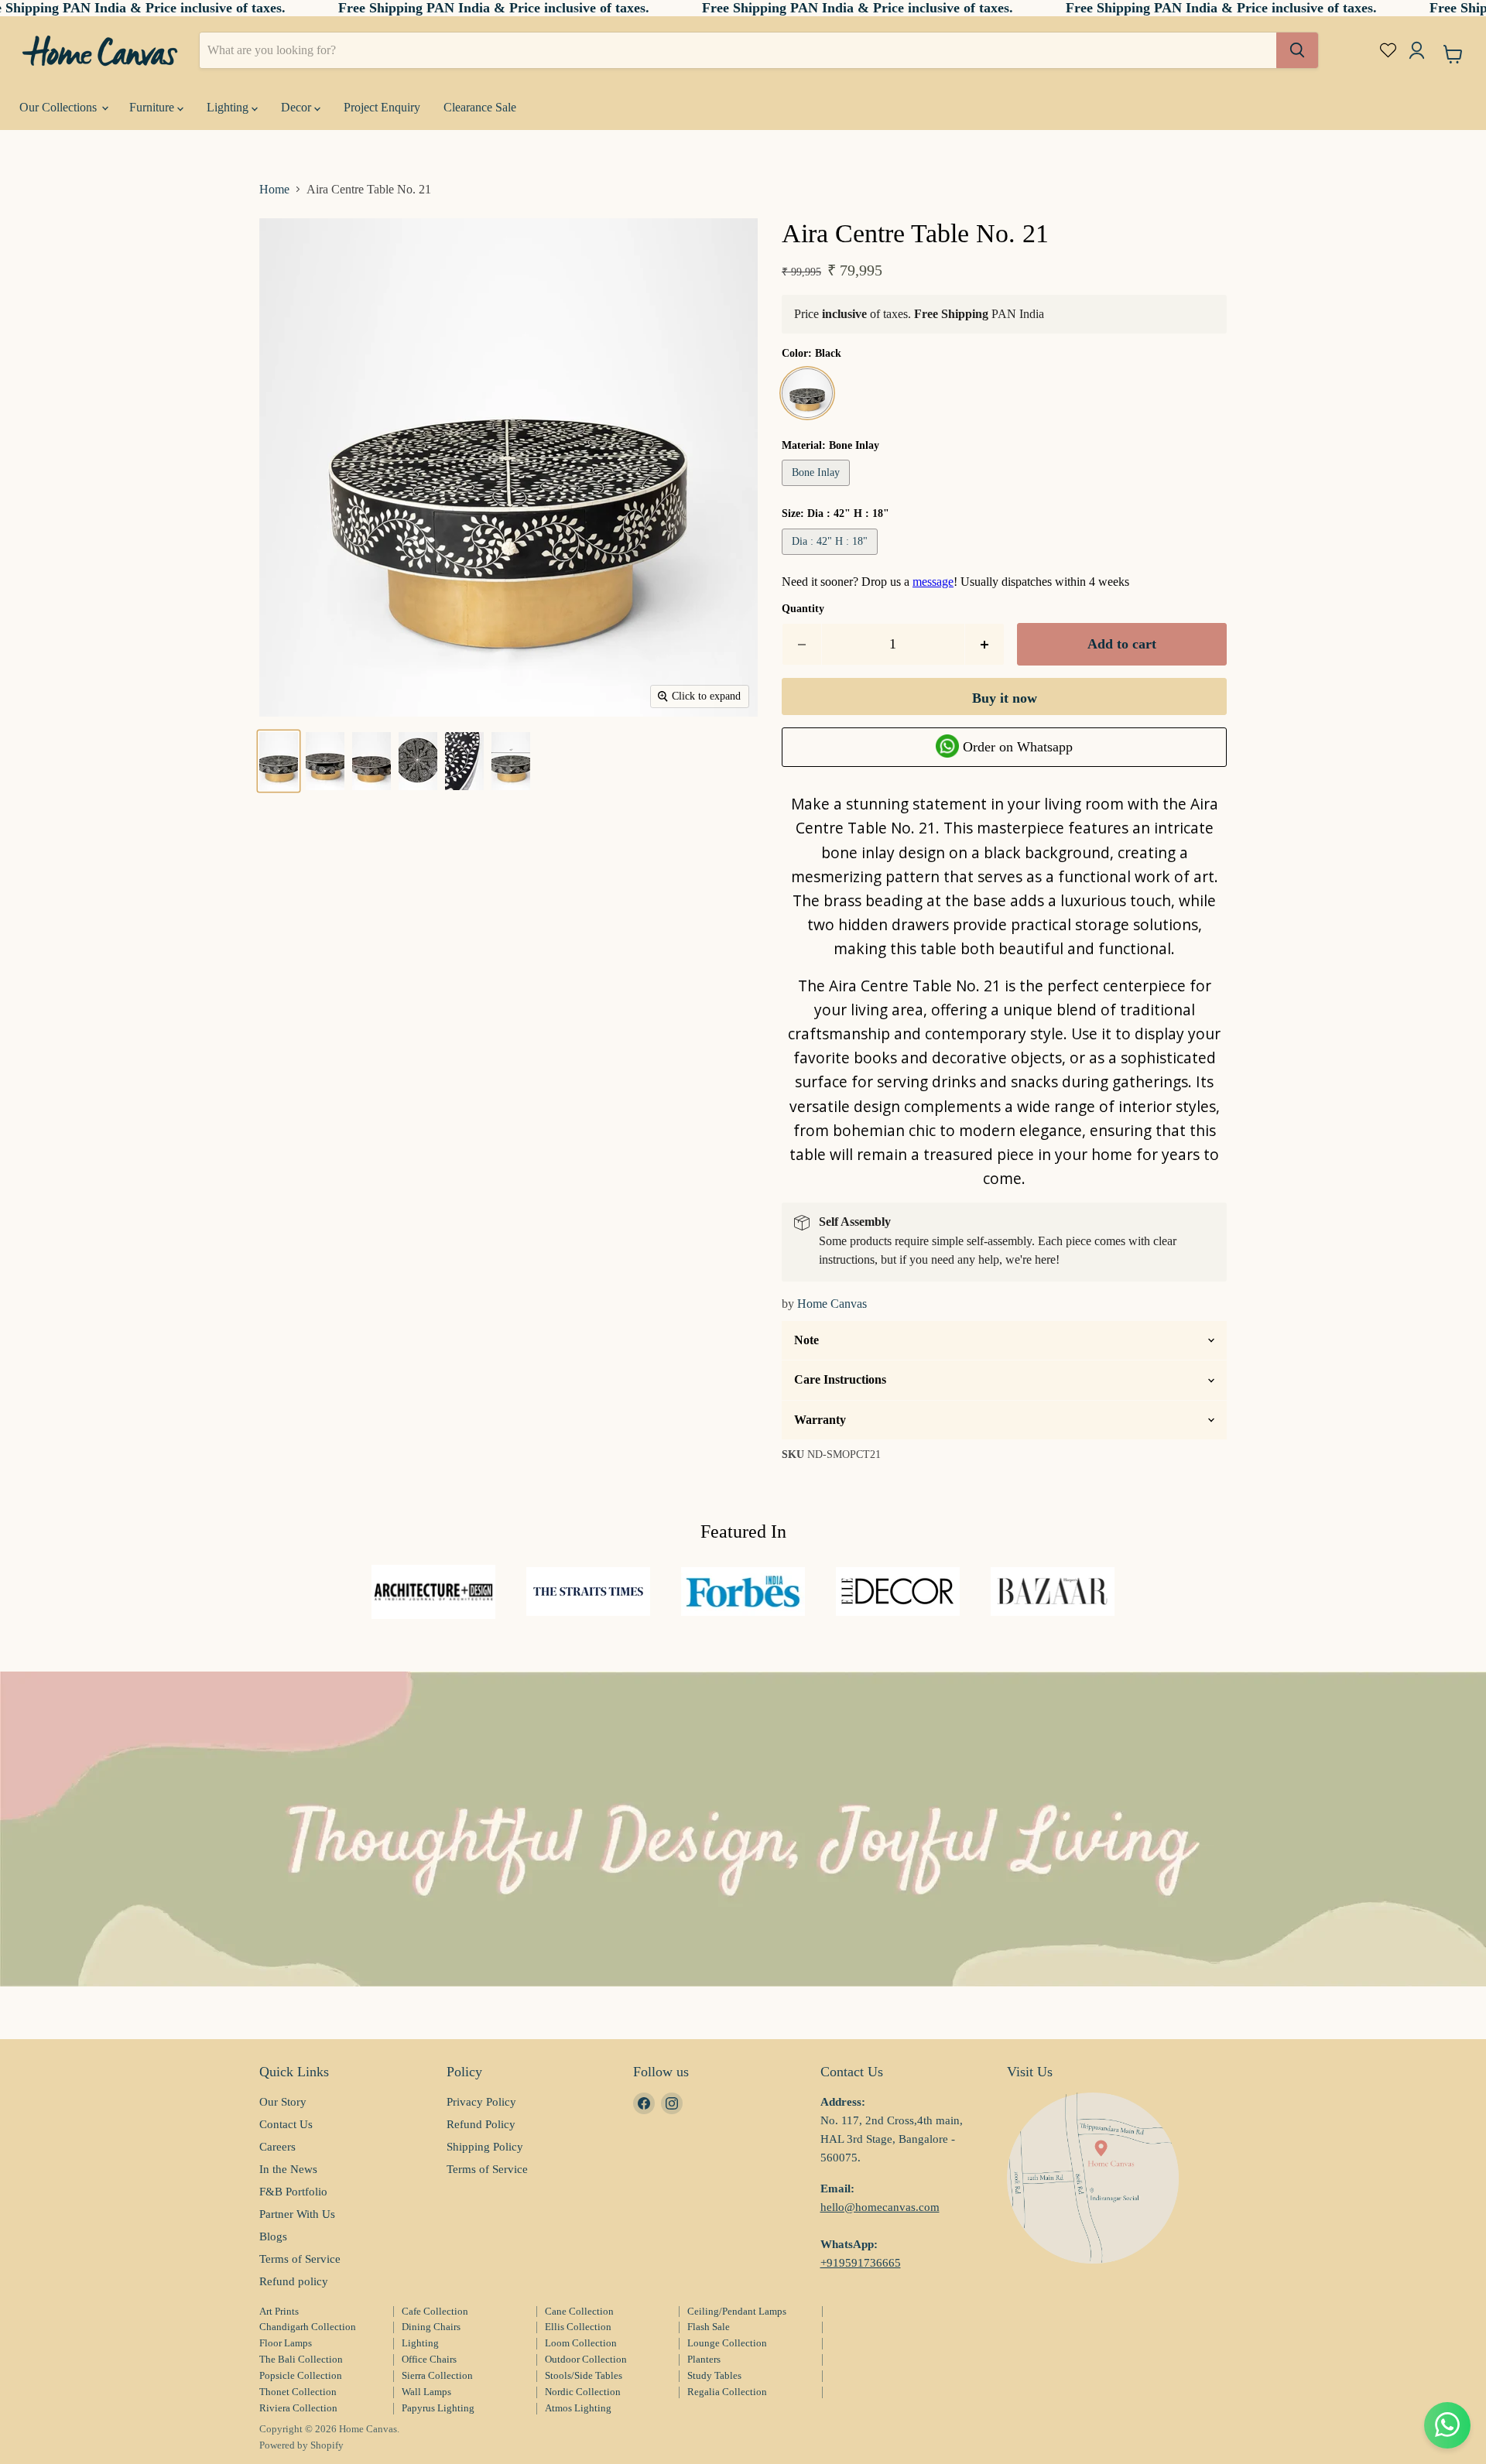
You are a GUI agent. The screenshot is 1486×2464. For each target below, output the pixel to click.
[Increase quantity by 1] (985, 644)
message (933, 582)
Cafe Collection (435, 2311)
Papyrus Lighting (438, 2408)
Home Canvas (832, 1304)
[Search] (1297, 50)
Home (274, 189)
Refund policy (294, 2281)
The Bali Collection (301, 2359)
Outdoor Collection (586, 2359)
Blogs (273, 2236)
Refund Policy (481, 2124)
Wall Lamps (426, 2392)
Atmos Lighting (578, 2408)
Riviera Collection (298, 2408)
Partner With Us (297, 2214)
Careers (277, 2147)
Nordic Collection (583, 2392)
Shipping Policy (485, 2147)
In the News (288, 2169)
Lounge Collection (727, 2343)
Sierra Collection (437, 2375)
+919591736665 (861, 2263)
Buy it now (1005, 698)
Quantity (803, 609)
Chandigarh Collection (308, 2327)
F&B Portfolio (293, 2192)
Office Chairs (429, 2359)
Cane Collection (579, 2311)
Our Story (283, 2102)
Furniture (153, 107)
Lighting (229, 107)
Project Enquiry (382, 107)
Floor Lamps (286, 2343)
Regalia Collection (727, 2392)
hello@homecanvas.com (880, 2207)
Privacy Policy (481, 2102)
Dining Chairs (431, 2327)
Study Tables (714, 2375)
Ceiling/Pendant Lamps (737, 2311)
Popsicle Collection (301, 2375)
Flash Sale (709, 2327)
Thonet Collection (298, 2392)
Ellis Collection (578, 2327)
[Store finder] (1093, 2178)
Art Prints (279, 2311)
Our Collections (60, 107)
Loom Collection (581, 2343)
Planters (704, 2359)
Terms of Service (300, 2259)
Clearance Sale (480, 107)
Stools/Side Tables (584, 2375)
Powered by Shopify (301, 2445)
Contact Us (286, 2124)
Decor (298, 107)
